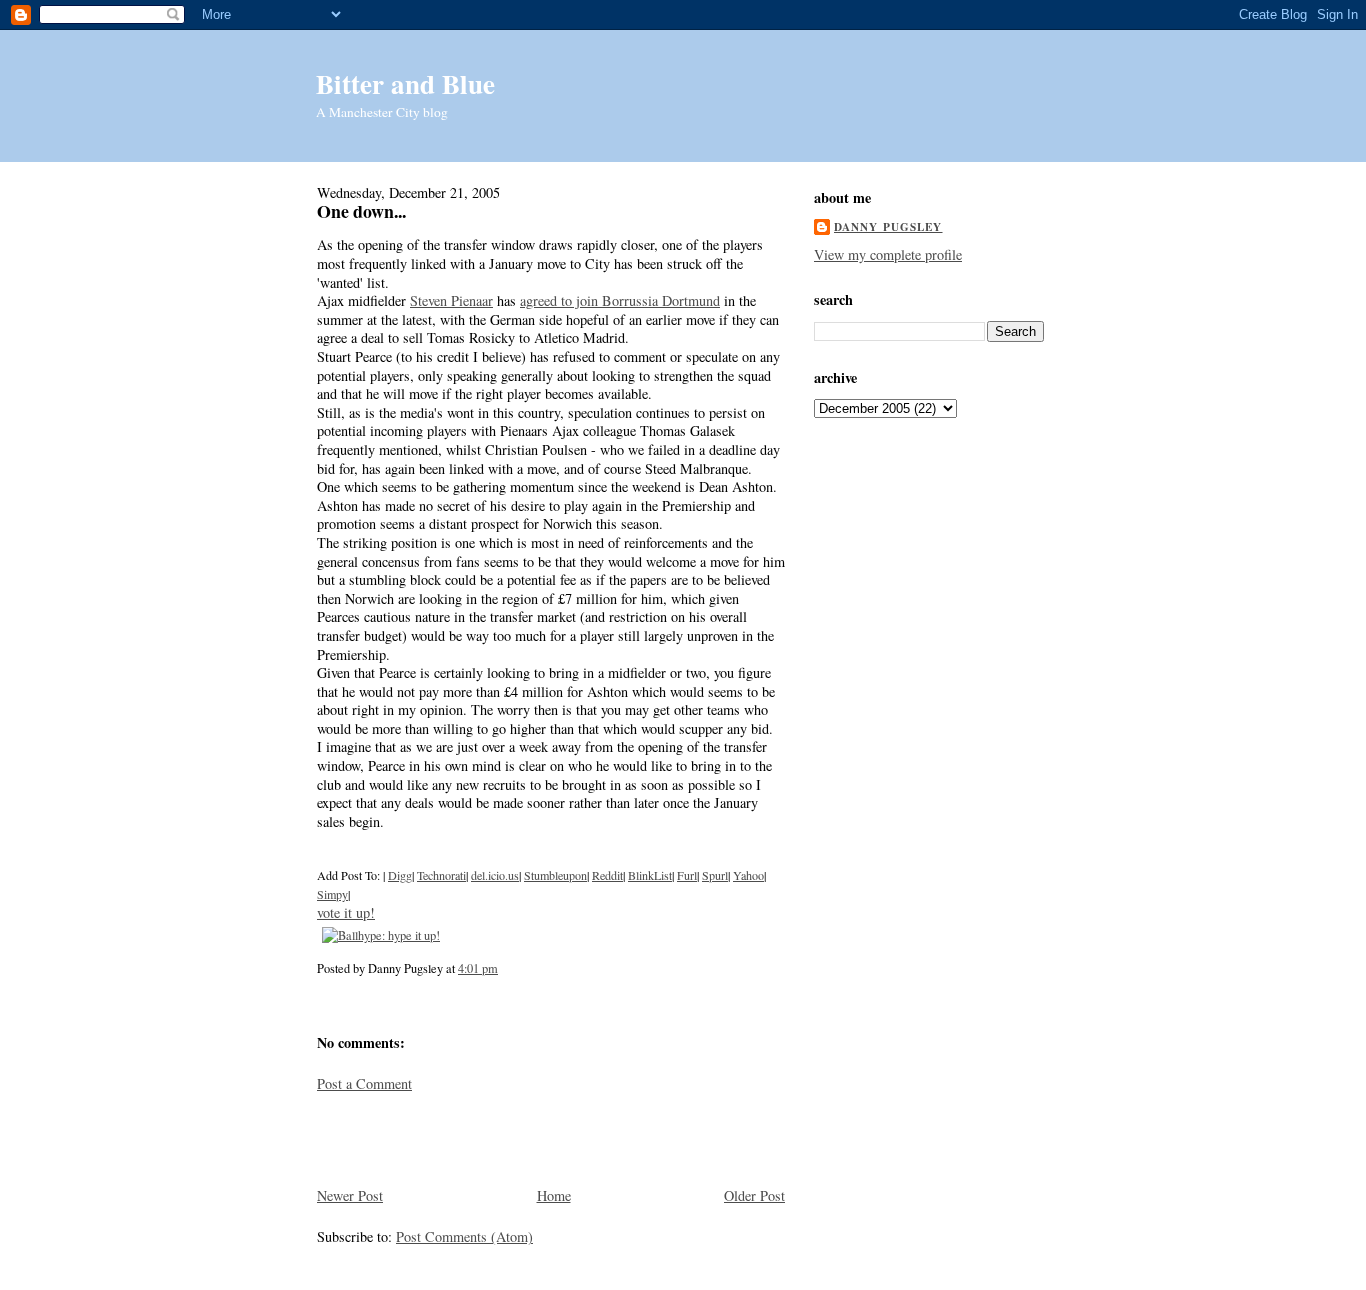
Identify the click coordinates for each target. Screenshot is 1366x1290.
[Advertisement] (434, 1138)
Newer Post (350, 1195)
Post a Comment (364, 1083)
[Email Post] (503, 968)
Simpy (332, 894)
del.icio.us (495, 875)
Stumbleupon (555, 875)
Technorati (441, 875)
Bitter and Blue (405, 83)
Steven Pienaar (451, 300)
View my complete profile (888, 254)
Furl (687, 875)
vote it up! (346, 912)
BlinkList (650, 875)
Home (554, 1195)
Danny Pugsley (888, 227)
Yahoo (748, 875)
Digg (400, 875)
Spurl (715, 875)
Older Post (754, 1195)
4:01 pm (478, 968)
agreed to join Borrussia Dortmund (620, 300)
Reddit (607, 875)
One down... (361, 211)
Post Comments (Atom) (464, 1236)
